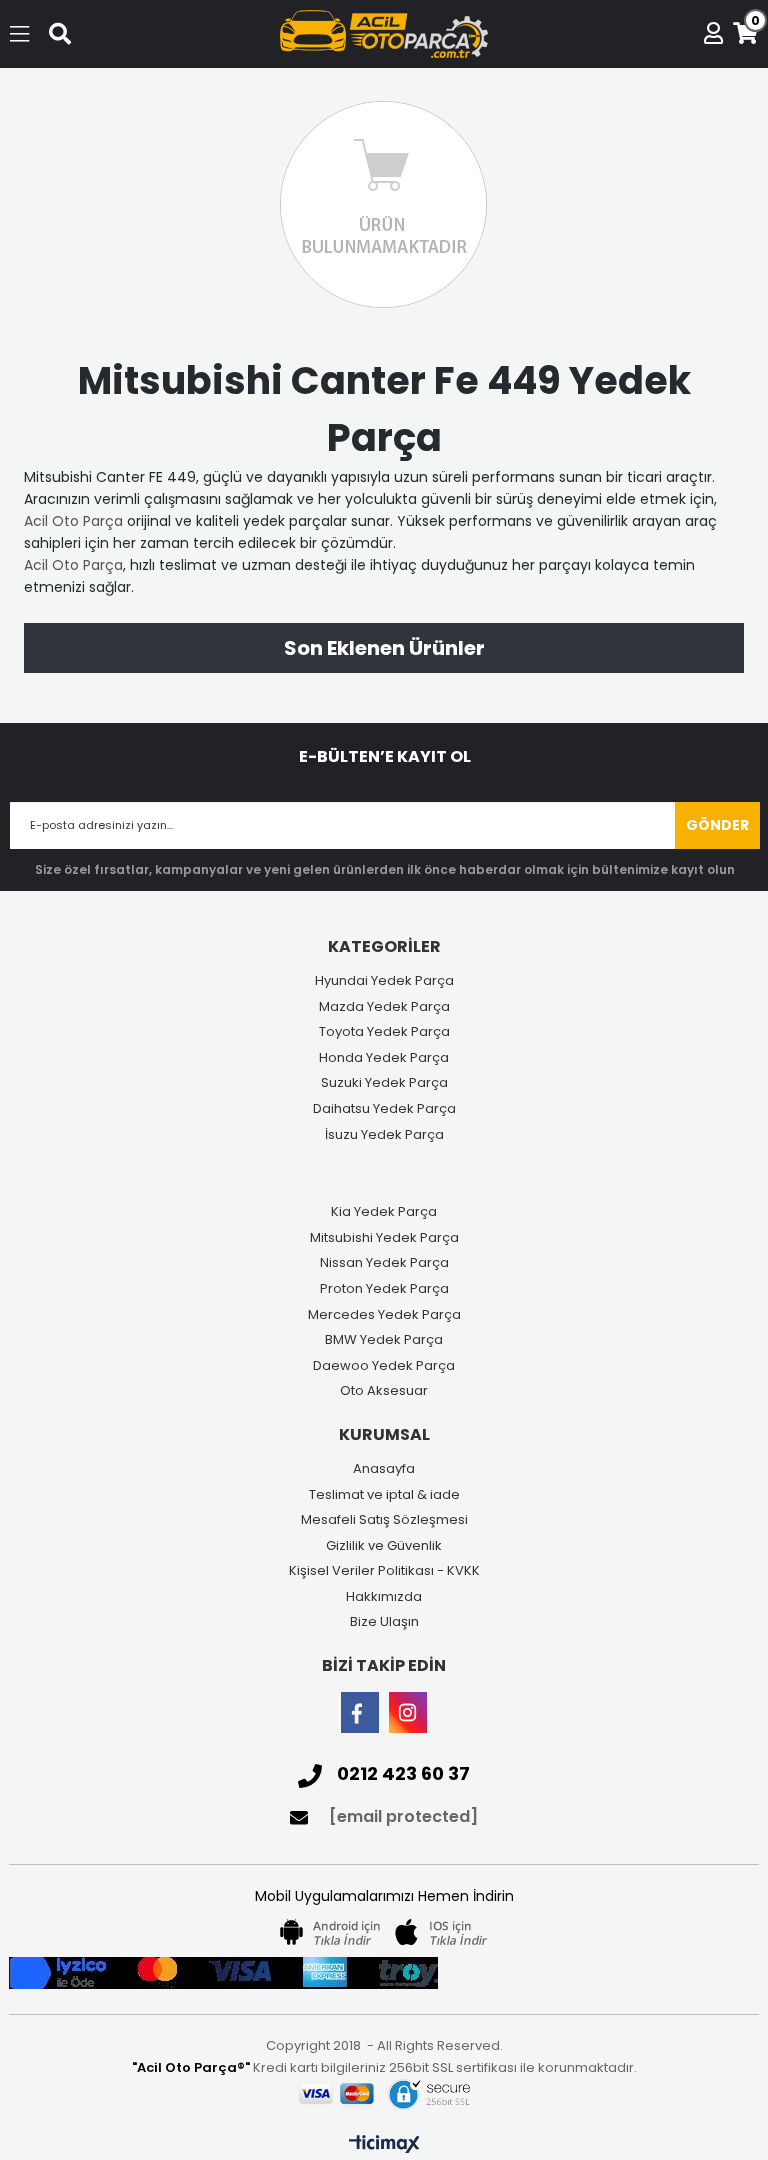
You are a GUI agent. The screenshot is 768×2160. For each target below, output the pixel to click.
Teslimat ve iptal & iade (384, 1495)
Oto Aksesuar (384, 1391)
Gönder (717, 825)
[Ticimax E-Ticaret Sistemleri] (384, 2145)
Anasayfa (384, 1469)
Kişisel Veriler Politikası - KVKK (384, 1571)
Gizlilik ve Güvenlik (384, 1546)
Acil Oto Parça (73, 521)
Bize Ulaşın (384, 1622)
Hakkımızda (384, 1597)
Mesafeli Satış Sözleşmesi (384, 1520)
